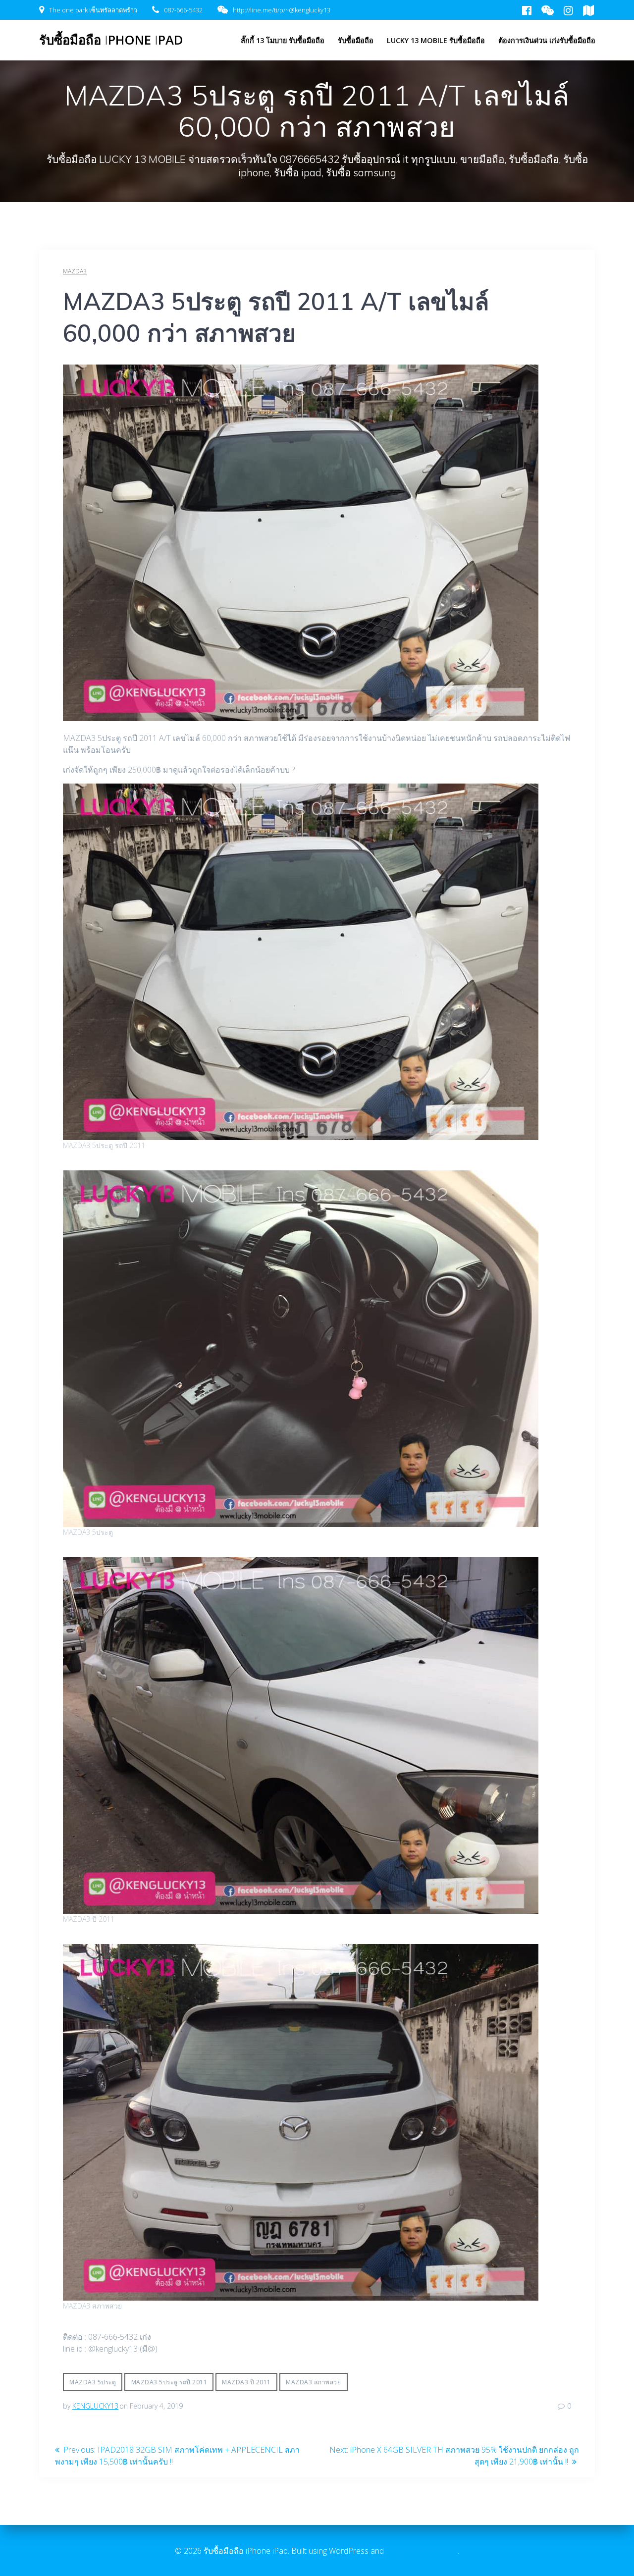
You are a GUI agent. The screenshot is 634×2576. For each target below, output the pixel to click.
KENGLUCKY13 (95, 2406)
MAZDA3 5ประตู (93, 2382)
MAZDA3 (75, 271)
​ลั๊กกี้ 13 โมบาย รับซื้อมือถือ (283, 40)
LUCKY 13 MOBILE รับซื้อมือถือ (436, 40)
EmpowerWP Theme (422, 2551)
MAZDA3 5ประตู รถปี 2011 (169, 2382)
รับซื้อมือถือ (356, 40)
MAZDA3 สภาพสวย (313, 2382)
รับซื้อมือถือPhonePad (111, 40)
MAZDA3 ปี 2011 (246, 2382)
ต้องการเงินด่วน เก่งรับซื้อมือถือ (547, 40)
